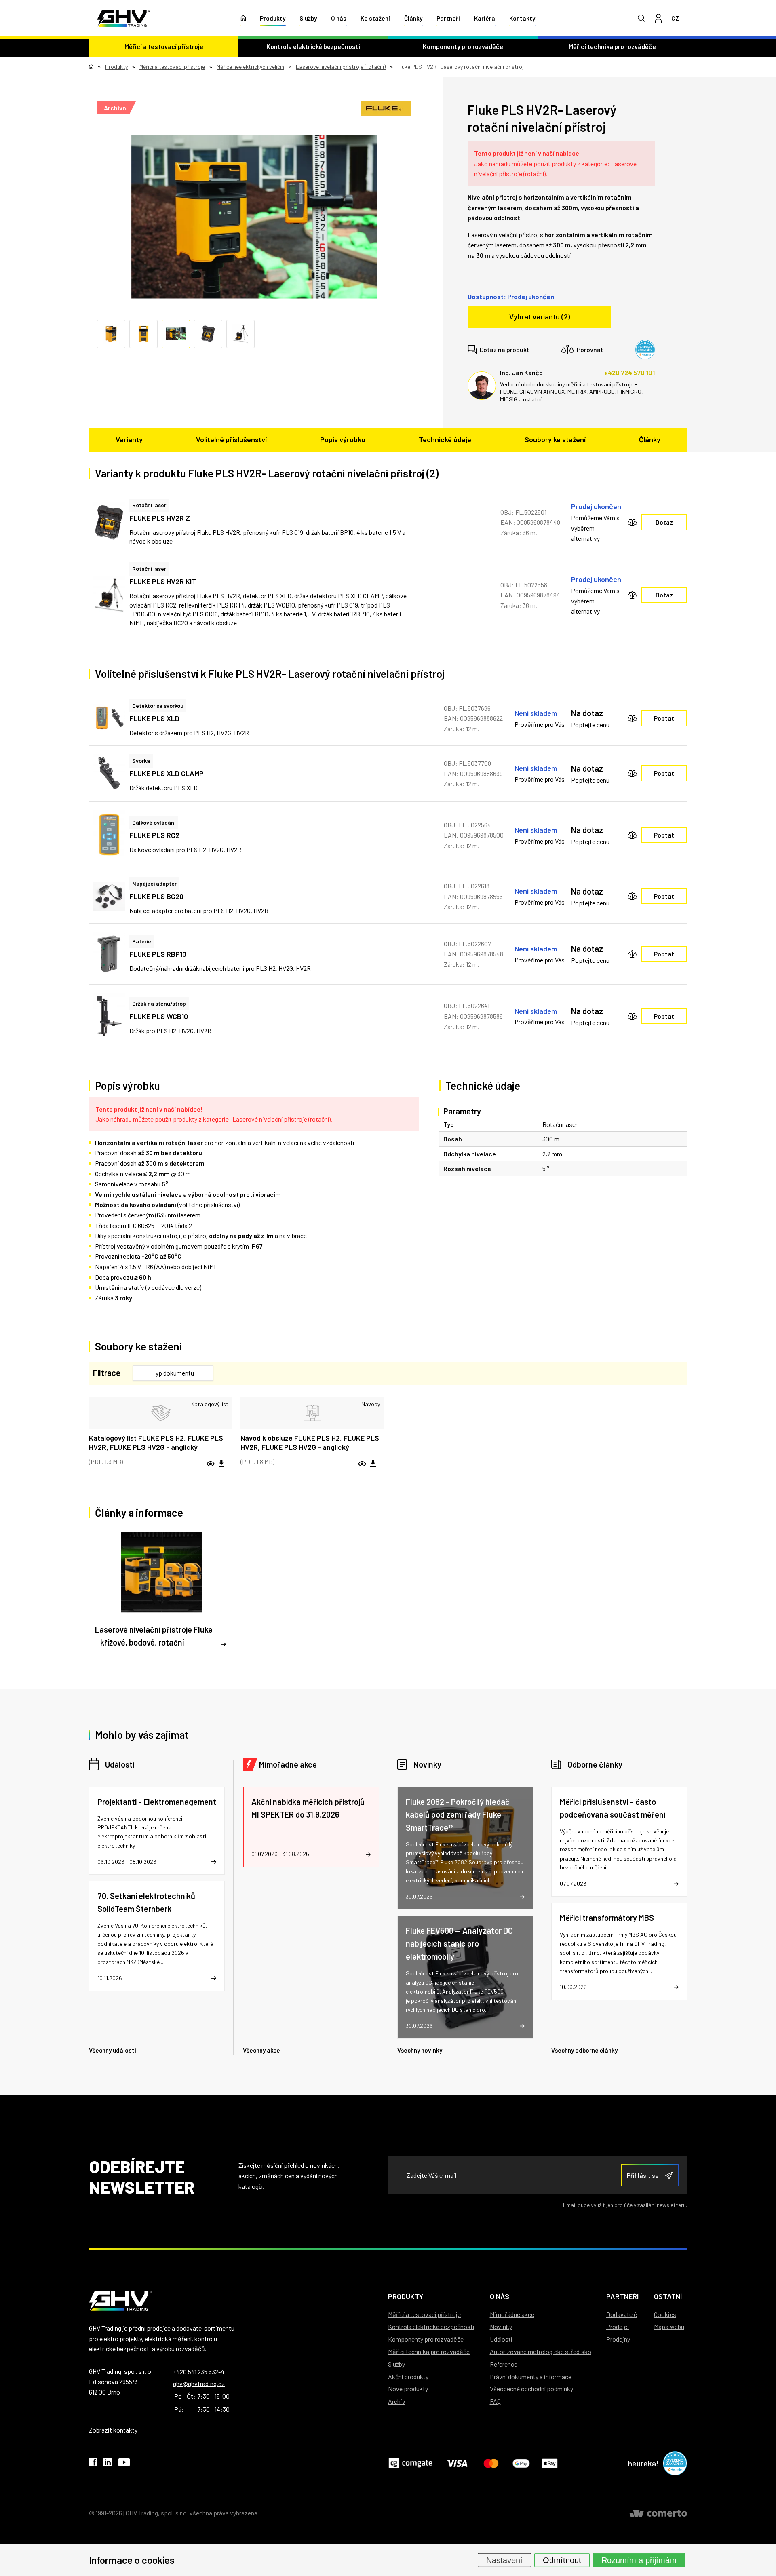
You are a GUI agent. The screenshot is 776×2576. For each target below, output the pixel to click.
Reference (504, 2364)
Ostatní (668, 2296)
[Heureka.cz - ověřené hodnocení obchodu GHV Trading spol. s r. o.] (645, 350)
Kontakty (522, 18)
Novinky (427, 1764)
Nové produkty (408, 2389)
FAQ (495, 2401)
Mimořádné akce (288, 1764)
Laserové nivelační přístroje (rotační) (282, 1119)
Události (120, 1764)
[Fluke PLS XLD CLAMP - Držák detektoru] (109, 773)
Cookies (665, 2314)
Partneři (448, 18)
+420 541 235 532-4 (199, 2372)
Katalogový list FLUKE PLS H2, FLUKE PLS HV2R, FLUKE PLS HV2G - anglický (156, 1442)
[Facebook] (93, 2464)
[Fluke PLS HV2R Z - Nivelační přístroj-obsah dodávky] (109, 522)
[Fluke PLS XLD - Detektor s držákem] (109, 718)
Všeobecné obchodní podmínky (531, 2389)
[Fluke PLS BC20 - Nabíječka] (109, 896)
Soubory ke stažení (555, 439)
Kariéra (485, 18)
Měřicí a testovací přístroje (164, 46)
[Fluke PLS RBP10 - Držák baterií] (109, 954)
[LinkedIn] (108, 2464)
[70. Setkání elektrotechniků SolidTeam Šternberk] (157, 1936)
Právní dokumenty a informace (531, 2377)
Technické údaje (445, 439)
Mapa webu (669, 2326)
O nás (339, 18)
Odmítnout (562, 2560)
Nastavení (504, 2560)
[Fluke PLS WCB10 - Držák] (109, 1016)
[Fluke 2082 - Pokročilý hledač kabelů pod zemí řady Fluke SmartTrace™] (465, 1848)
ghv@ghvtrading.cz (199, 2383)
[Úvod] (244, 18)
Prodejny (618, 2339)
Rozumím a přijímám (639, 2560)
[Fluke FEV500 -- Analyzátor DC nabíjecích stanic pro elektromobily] (465, 1977)
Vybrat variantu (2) (540, 316)
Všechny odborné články (584, 2050)
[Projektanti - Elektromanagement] (157, 1831)
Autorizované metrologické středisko (541, 2351)
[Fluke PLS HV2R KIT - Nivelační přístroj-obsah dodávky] (109, 595)
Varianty (129, 439)
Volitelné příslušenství (231, 439)
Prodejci (618, 2326)
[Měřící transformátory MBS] (619, 1951)
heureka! (643, 2463)
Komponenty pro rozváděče (463, 46)
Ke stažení (375, 18)
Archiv (397, 2401)
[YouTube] (124, 2464)
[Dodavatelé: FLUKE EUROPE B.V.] (386, 109)
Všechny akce (261, 2050)
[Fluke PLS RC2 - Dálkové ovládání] (109, 835)
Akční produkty (408, 2377)
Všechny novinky (420, 2050)
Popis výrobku (343, 439)
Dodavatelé (622, 2314)
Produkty (273, 18)
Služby (308, 18)
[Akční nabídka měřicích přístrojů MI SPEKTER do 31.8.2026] (311, 1827)
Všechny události (113, 2050)
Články (413, 18)
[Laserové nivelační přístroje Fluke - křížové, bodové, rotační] (161, 1593)
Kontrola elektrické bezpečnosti (313, 46)
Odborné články (595, 1764)
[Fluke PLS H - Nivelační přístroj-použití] (254, 217)
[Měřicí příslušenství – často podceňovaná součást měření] (619, 1842)
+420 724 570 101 (629, 372)
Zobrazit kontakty (113, 2430)
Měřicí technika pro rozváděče (612, 46)
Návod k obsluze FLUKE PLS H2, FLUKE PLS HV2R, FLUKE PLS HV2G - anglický (310, 1442)
